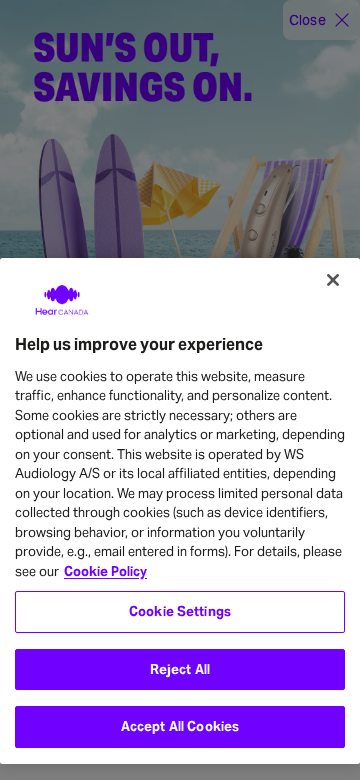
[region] (180, 511)
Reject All (180, 669)
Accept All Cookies (180, 726)
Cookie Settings (180, 611)
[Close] (333, 280)
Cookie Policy (105, 571)
